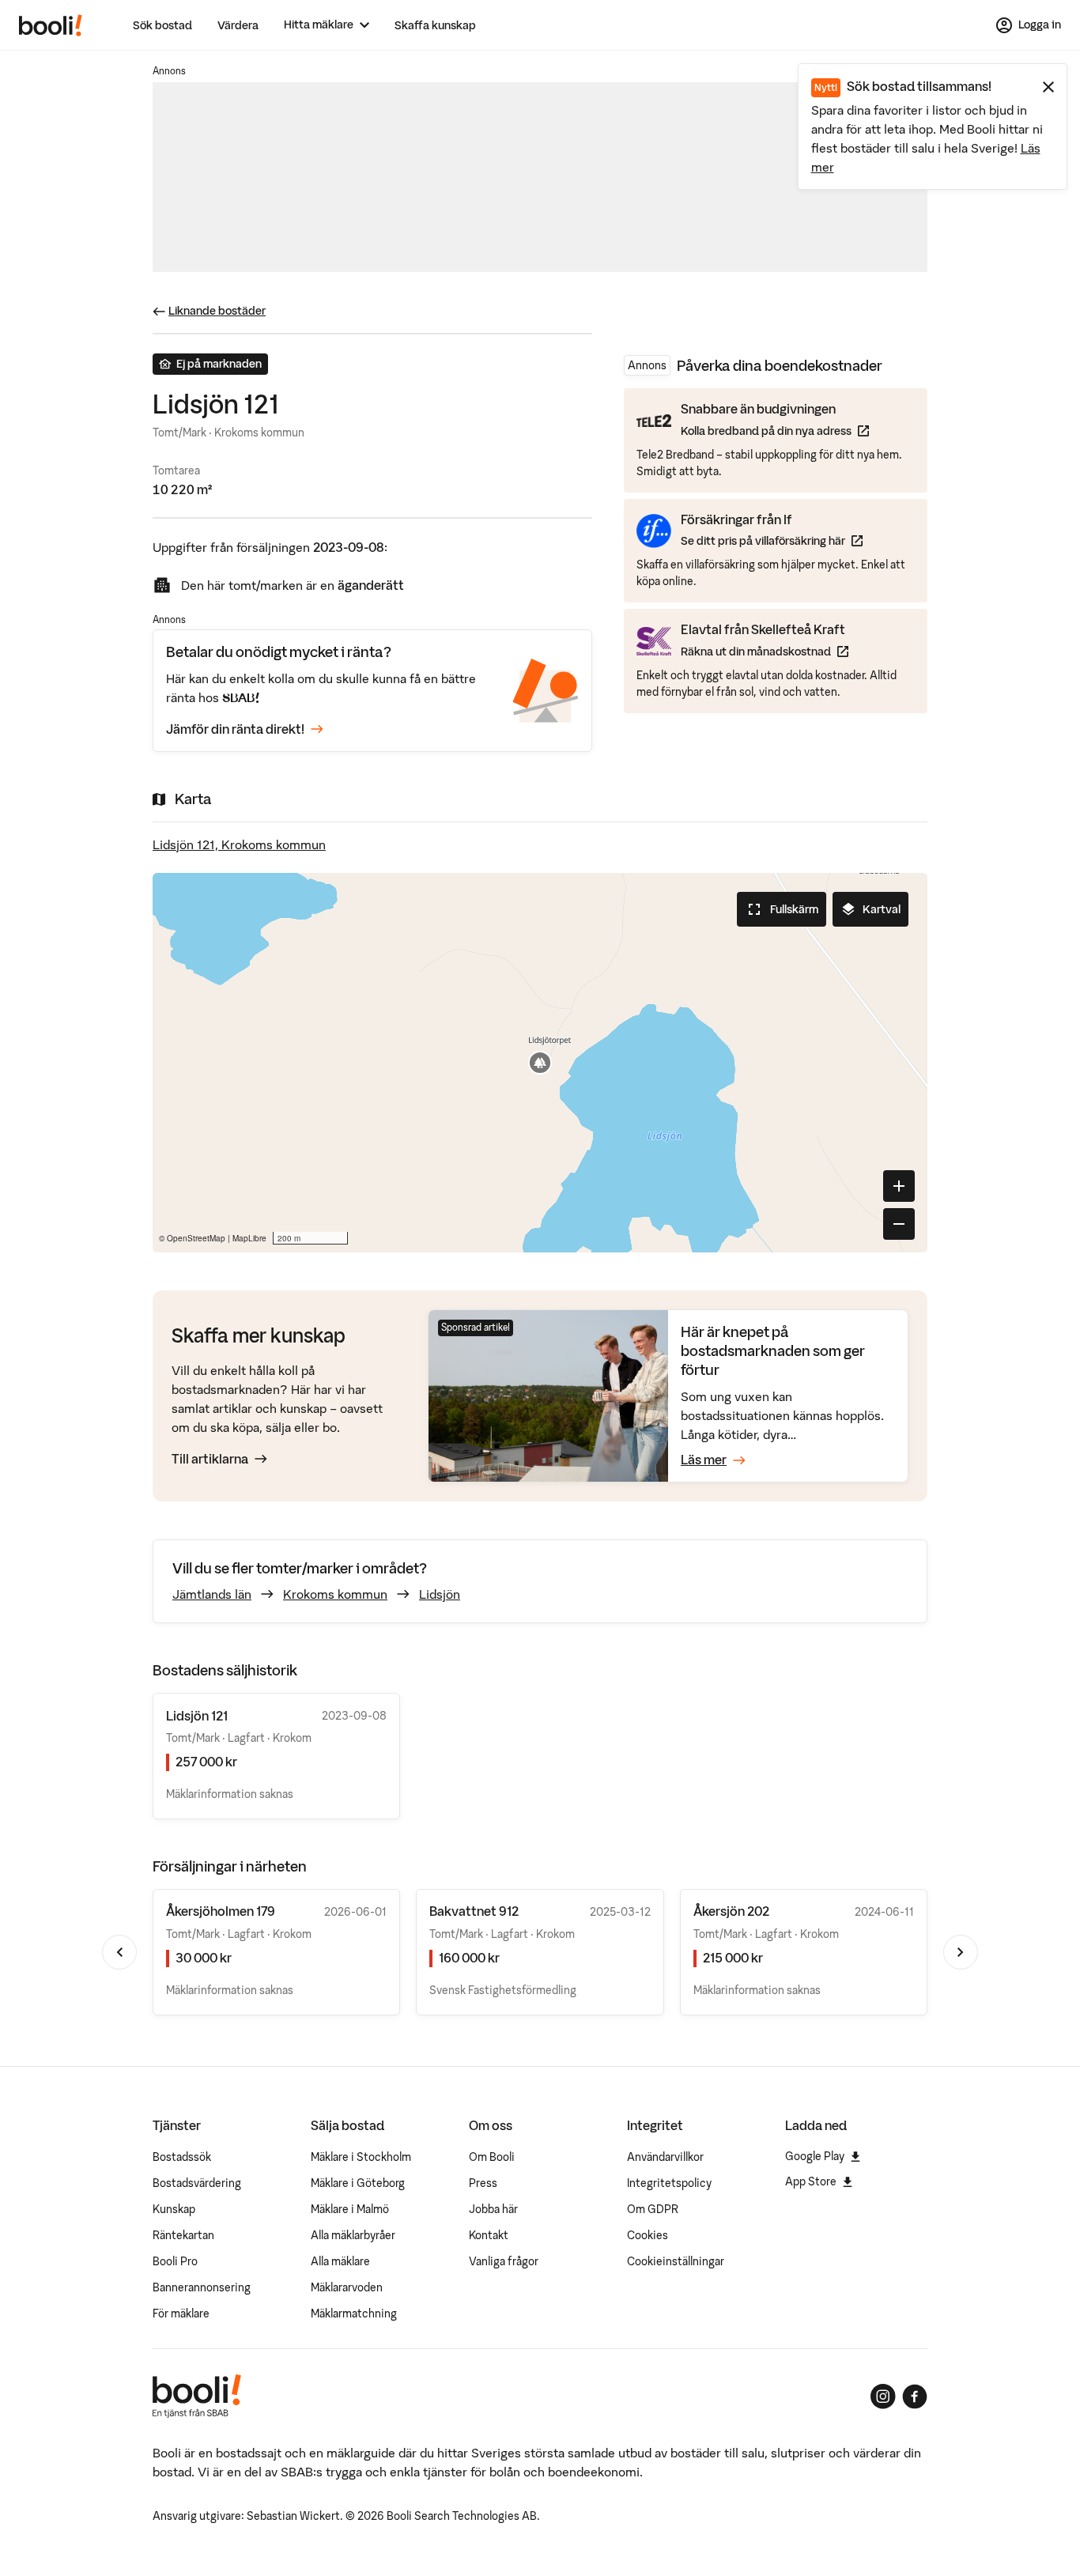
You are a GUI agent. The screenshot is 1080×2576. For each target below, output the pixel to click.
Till (210, 1459)
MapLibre (249, 1238)
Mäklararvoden (347, 2287)
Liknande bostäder (217, 311)
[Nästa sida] (961, 1952)
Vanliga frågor (504, 2261)
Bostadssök (182, 2157)
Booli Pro (175, 2261)
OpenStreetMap (196, 1238)
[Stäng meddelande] (1048, 87)
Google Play (815, 2156)
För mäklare (181, 2313)
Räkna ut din (765, 651)
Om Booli (492, 2157)
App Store (811, 2181)
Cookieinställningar (676, 2261)
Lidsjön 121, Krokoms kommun (239, 844)
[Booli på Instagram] (883, 2397)
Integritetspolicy (669, 2183)
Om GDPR (653, 2209)
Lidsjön (440, 1594)
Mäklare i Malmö (350, 2209)
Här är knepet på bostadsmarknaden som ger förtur (773, 1351)
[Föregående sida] (119, 1952)
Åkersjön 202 (731, 1911)
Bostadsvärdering (197, 2183)
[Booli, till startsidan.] (51, 25)
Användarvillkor (665, 2157)
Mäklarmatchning (354, 2313)
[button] (540, 1063)
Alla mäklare (340, 2261)
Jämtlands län (212, 1594)
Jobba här (493, 2209)
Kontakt (489, 2235)
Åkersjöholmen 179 (221, 1911)
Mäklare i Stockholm (361, 2157)
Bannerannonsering (202, 2287)
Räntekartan (183, 2235)
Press (483, 2183)
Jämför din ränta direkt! (235, 729)
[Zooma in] (899, 1186)
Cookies (648, 2235)
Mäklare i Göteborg (358, 2183)
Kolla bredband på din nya (775, 431)
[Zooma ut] (899, 1224)
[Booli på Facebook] (915, 2397)
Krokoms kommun (335, 1594)
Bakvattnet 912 (474, 1911)
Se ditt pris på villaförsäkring (772, 540)
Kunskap (174, 2209)
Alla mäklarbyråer (353, 2235)
